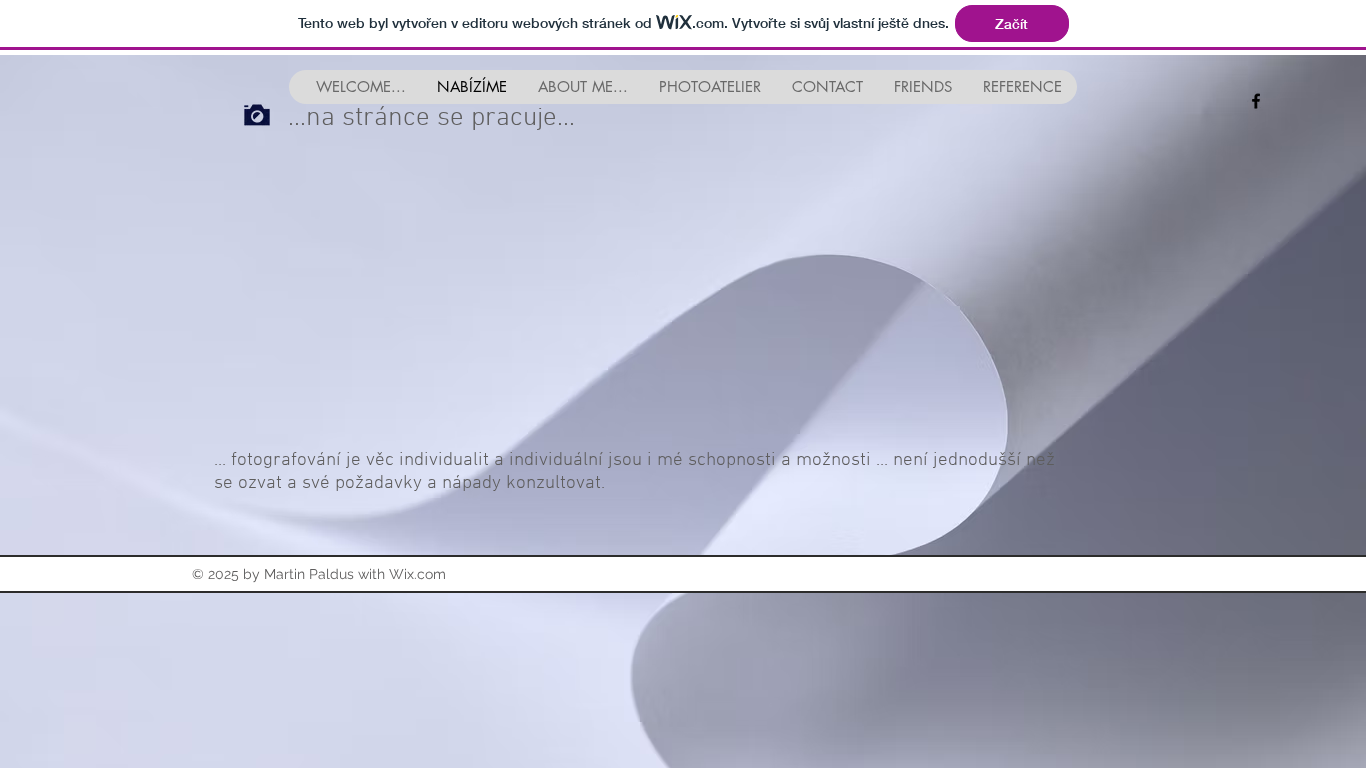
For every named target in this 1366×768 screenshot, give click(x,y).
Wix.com (417, 574)
